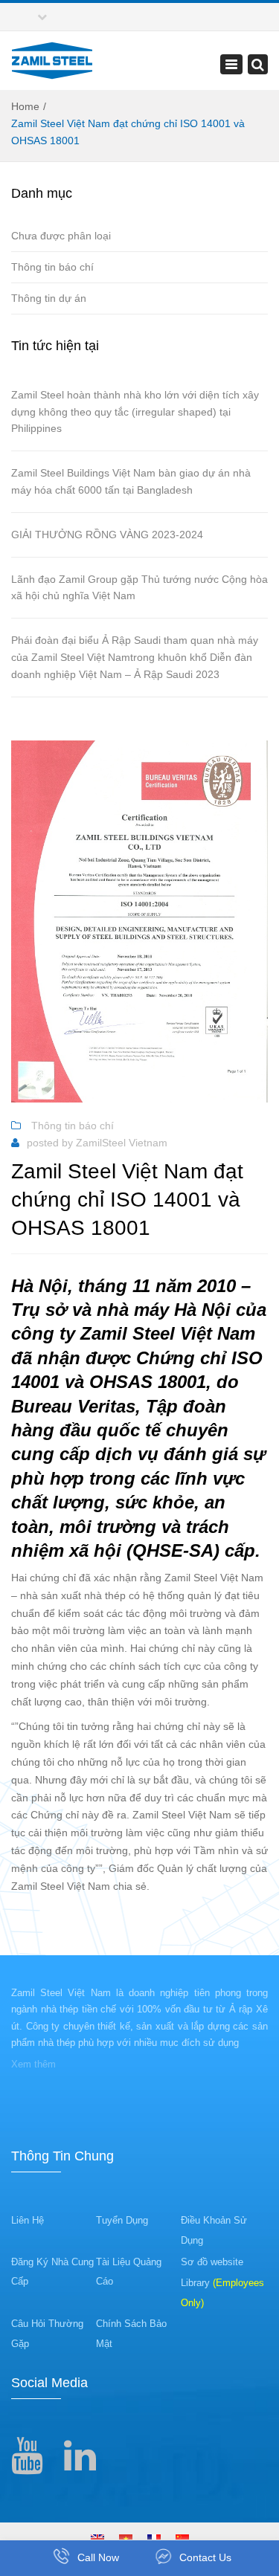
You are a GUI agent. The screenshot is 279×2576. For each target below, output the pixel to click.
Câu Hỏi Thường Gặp (47, 2334)
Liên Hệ (28, 2220)
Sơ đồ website (212, 2262)
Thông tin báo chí (52, 267)
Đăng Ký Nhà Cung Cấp (52, 2272)
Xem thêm (33, 2064)
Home (25, 106)
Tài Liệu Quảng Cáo (129, 2272)
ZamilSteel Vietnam (122, 1143)
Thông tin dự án (49, 298)
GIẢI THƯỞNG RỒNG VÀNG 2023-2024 (107, 535)
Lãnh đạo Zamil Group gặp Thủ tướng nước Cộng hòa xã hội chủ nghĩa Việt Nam (139, 588)
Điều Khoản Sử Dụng (214, 2230)
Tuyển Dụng (122, 2220)
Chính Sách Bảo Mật (131, 2334)
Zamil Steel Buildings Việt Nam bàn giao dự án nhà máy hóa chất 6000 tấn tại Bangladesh (131, 481)
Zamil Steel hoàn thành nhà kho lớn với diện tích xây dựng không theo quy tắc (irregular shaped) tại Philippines (135, 412)
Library (222, 2293)
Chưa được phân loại (61, 236)
